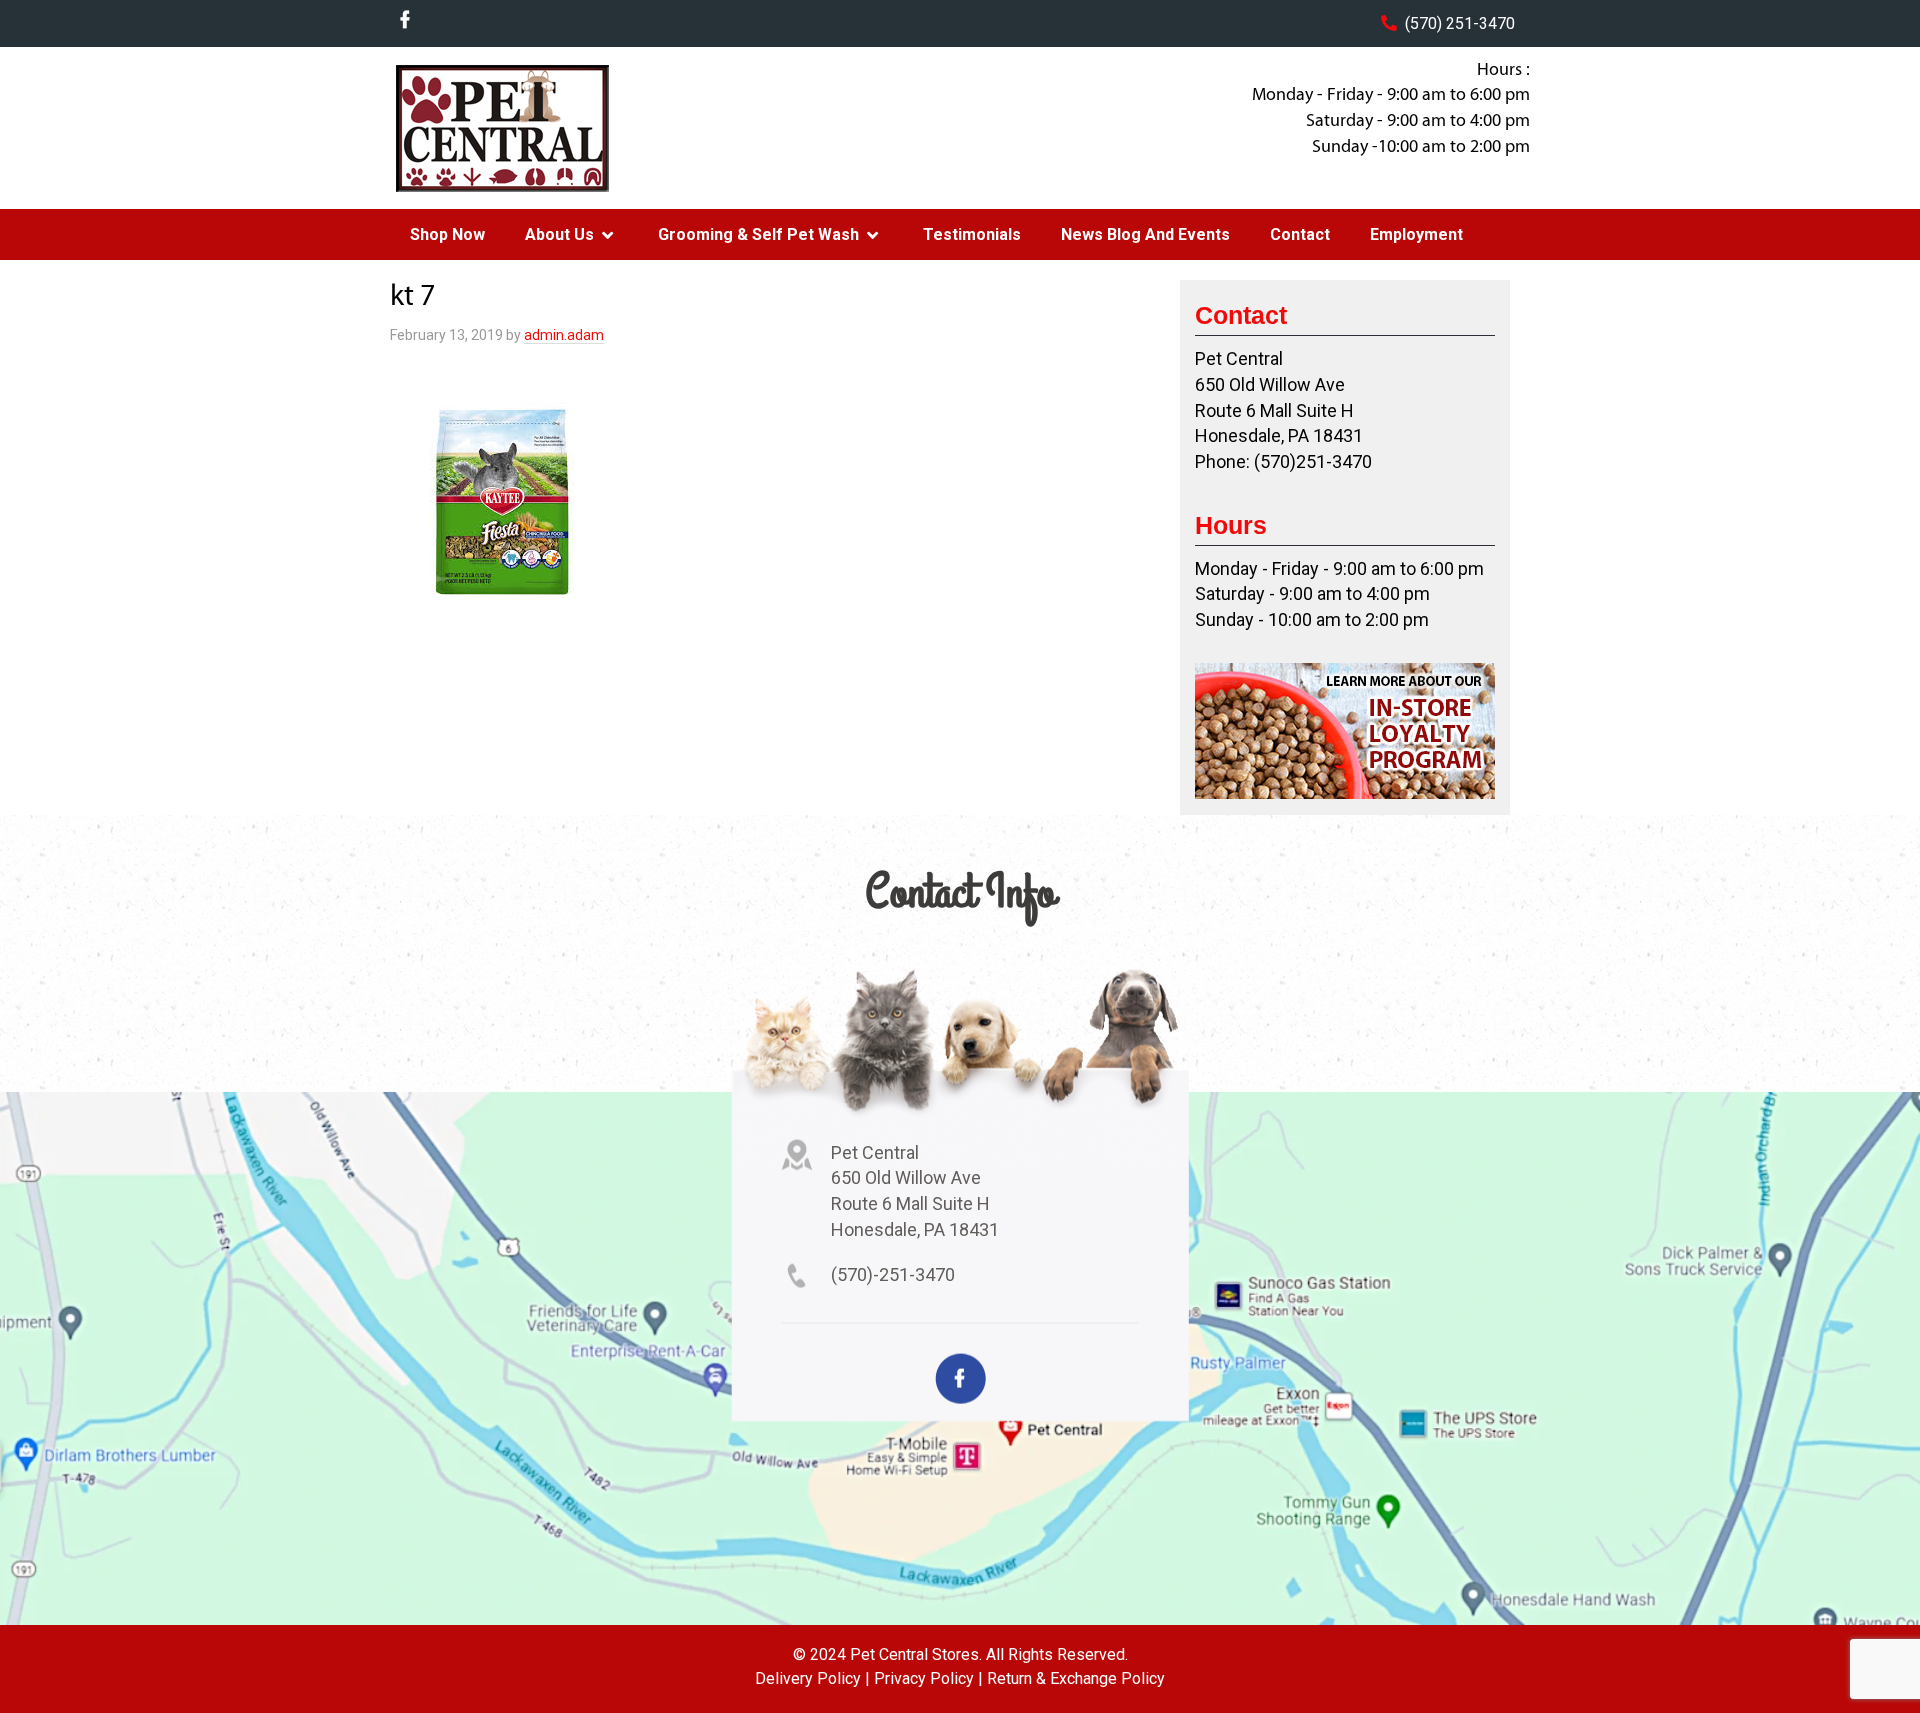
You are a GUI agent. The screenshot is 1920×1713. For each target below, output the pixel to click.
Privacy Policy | (928, 1678)
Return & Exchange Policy (1076, 1678)
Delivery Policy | (812, 1678)
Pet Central (551, 128)
